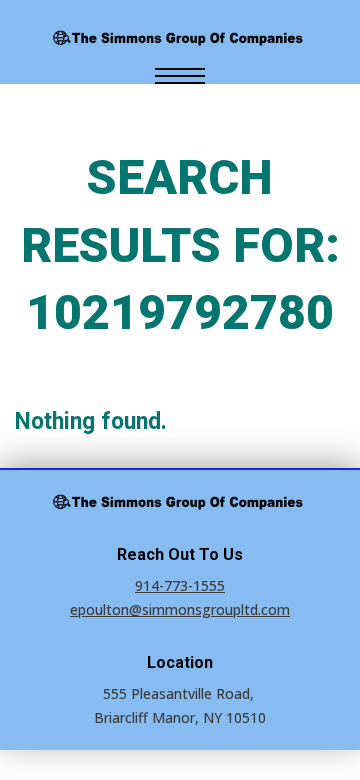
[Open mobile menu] (180, 76)
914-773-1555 (180, 585)
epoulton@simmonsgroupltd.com (180, 609)
